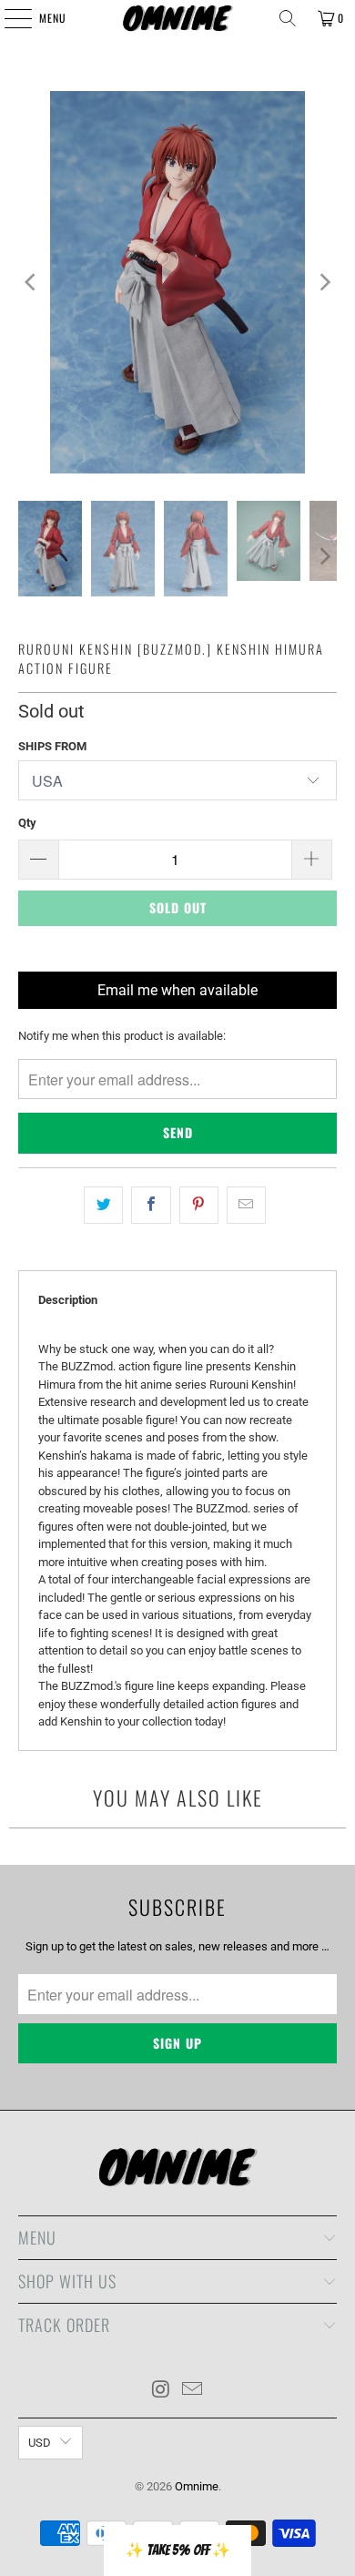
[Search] (288, 18)
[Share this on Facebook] (151, 1205)
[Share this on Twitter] (103, 1205)
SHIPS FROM (52, 746)
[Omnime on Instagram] (161, 2391)
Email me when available (177, 990)
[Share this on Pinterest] (199, 1205)
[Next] (323, 282)
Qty (27, 823)
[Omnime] (178, 18)
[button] (177, 2551)
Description (68, 1300)
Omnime (197, 2486)
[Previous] (32, 282)
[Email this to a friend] (246, 1205)
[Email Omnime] (193, 2391)
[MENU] (8, 18)
